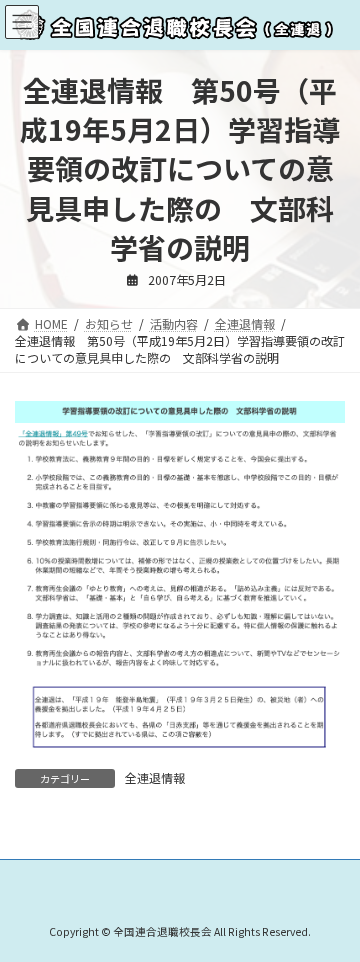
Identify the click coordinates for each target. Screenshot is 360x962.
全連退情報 (155, 777)
